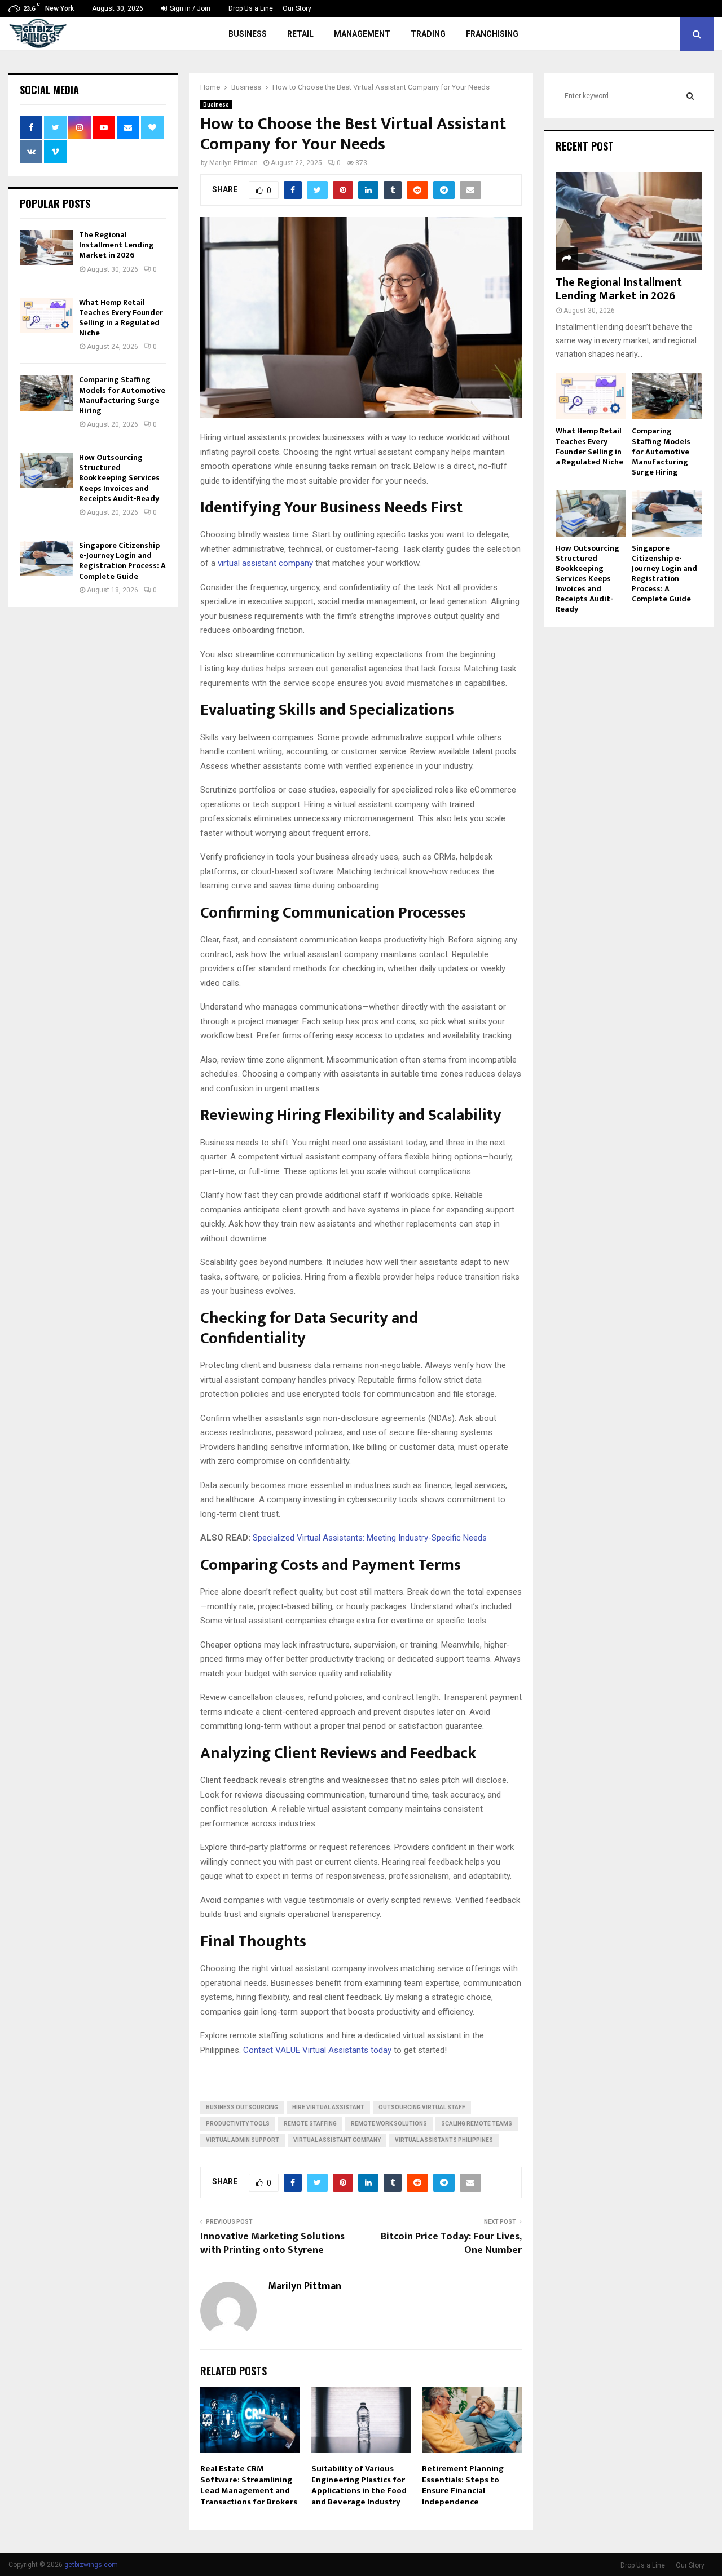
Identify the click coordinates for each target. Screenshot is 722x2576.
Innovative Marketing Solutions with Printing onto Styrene (272, 2243)
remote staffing (310, 2124)
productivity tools (238, 2124)
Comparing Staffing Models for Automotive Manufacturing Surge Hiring (122, 395)
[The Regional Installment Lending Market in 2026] (47, 248)
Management (362, 34)
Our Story (297, 8)
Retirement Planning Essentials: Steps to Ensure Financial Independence (463, 2485)
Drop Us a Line (251, 8)
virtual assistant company (265, 563)
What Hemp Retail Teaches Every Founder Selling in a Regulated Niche (121, 318)
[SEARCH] (690, 96)
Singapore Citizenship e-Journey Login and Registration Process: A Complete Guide (122, 561)
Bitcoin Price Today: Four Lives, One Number (451, 2243)
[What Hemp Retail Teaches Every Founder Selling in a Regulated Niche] (47, 315)
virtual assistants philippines (444, 2140)
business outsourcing (242, 2107)
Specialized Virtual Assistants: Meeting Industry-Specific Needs (370, 1538)
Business (248, 34)
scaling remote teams (477, 2124)
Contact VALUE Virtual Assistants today (317, 2050)
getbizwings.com (91, 2565)
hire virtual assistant (328, 2107)
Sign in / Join (189, 8)
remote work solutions (389, 2124)
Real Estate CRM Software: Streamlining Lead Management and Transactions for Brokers (249, 2485)
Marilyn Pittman (234, 163)
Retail (300, 34)
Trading (428, 34)
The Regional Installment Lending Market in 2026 (116, 245)
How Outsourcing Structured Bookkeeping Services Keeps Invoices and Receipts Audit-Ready (119, 478)
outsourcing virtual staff (422, 2107)
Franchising (492, 34)
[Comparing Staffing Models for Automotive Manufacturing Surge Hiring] (47, 393)
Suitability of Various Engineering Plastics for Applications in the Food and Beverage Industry (359, 2485)
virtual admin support (243, 2140)
